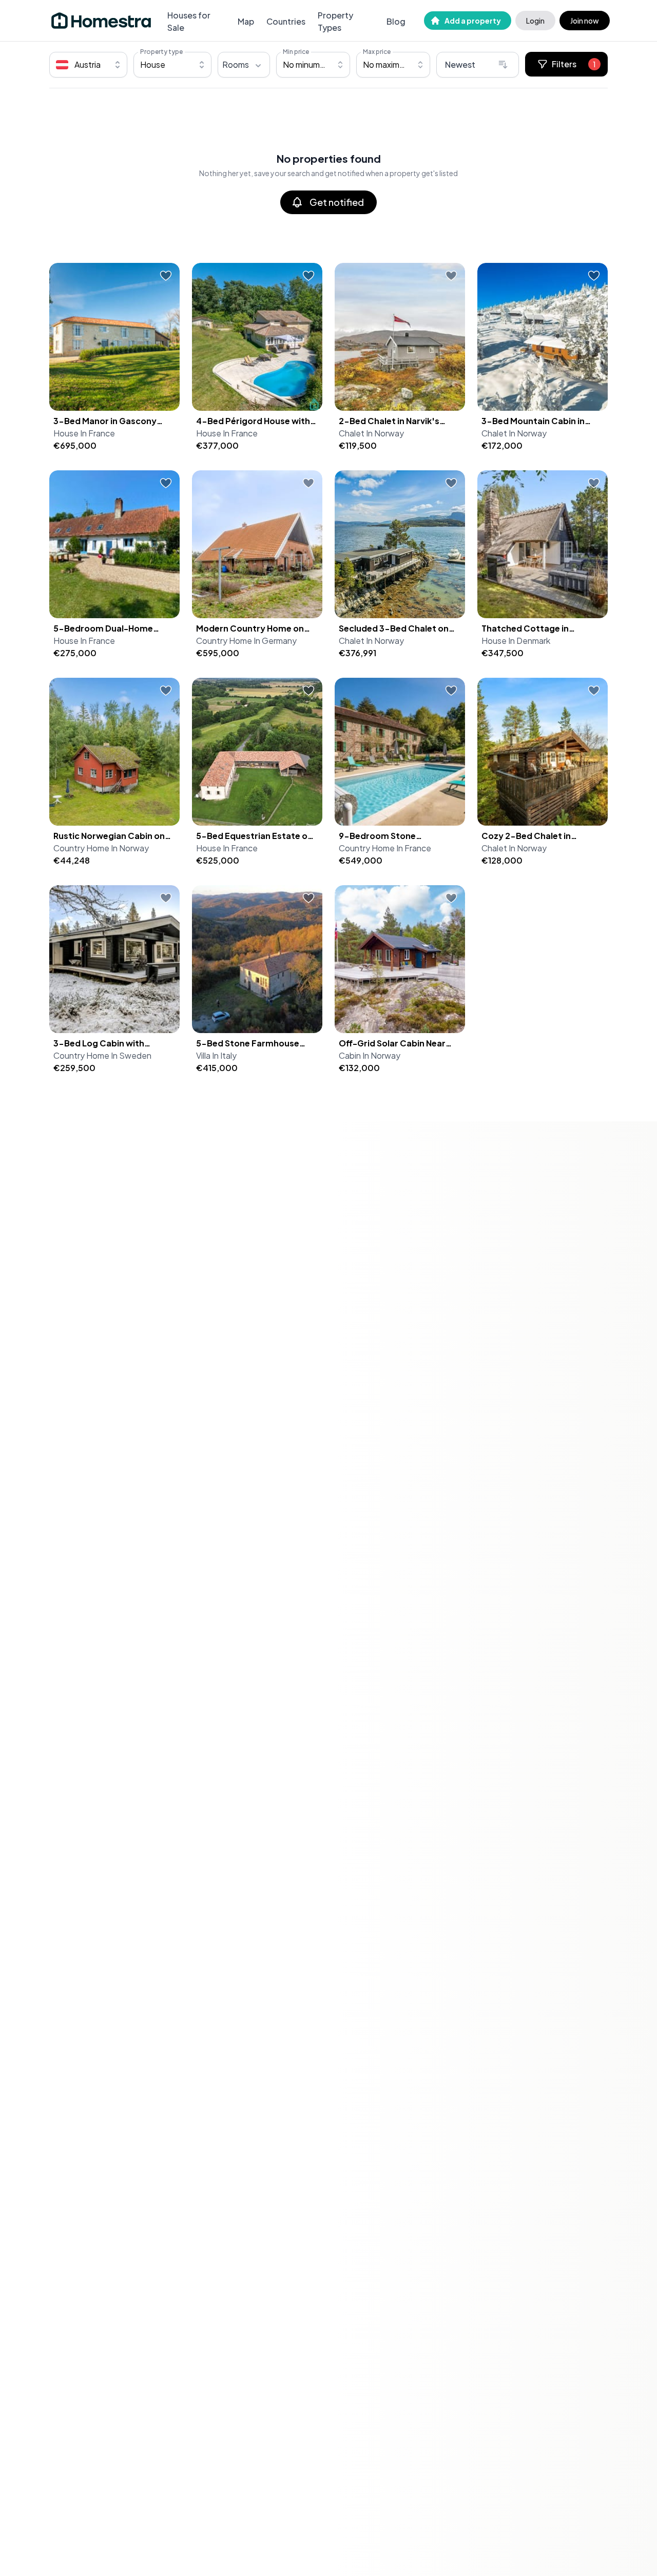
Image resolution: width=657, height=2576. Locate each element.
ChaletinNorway (371, 433)
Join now (585, 21)
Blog (396, 21)
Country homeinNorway (101, 848)
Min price (296, 52)
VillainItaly (216, 1055)
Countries (286, 21)
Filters (574, 64)
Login (535, 21)
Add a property (473, 21)
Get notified (337, 202)
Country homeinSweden (102, 1055)
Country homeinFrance (385, 848)
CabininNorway (370, 1055)
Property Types (335, 21)
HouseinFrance (84, 433)
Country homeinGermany (246, 641)
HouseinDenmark (516, 641)
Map (246, 21)
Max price (377, 52)
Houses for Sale (189, 21)
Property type (161, 52)
